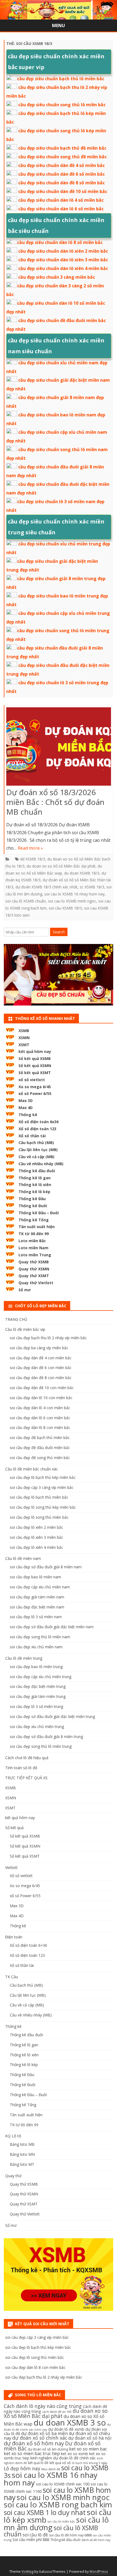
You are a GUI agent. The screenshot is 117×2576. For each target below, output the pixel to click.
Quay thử (13, 2176)
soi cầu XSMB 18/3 (65, 908)
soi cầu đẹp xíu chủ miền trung (37, 1727)
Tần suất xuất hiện (37, 1227)
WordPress (99, 2572)
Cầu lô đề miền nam (23, 1558)
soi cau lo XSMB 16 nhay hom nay (74, 894)
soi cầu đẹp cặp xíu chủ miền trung (41, 1677)
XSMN (24, 1038)
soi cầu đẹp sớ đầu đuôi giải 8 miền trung (46, 1737)
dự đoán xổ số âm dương (48, 2449)
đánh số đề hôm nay (96, 2540)
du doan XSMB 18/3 (82, 873)
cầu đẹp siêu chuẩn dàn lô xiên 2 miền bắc (63, 251)
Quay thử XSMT (34, 1276)
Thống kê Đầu (32, 1199)
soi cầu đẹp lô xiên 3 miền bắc (36, 1537)
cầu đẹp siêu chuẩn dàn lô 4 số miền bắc (61, 200)
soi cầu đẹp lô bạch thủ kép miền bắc (43, 1477)
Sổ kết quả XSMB (35, 1059)
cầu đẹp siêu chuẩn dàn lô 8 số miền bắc (60, 242)
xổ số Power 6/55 (35, 1093)
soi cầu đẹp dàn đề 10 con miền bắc (42, 1388)
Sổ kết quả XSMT (35, 1073)
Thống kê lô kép (34, 1192)
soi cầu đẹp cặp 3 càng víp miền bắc (42, 1487)
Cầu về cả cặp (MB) (36, 1157)
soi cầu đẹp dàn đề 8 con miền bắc (41, 1378)
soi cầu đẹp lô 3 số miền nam (36, 1617)
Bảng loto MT (22, 2164)
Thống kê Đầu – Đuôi (39, 1213)
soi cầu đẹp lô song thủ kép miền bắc (43, 1507)
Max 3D (26, 1101)
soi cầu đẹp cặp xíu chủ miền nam (40, 1587)
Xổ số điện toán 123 (37, 1129)
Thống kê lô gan (35, 1178)
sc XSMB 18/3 (92, 887)
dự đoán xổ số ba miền (44, 2433)
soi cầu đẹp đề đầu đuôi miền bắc (40, 1448)
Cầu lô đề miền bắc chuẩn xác (32, 1469)
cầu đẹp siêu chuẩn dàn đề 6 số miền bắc (61, 174)
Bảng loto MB (22, 2144)
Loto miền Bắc (32, 1241)
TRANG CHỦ (16, 1319)
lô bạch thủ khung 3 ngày (90, 2463)
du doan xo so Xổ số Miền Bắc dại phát (61, 866)
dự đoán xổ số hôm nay (34, 2443)
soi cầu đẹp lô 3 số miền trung (36, 1706)
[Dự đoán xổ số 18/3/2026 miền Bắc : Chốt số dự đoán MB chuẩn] (59, 748)
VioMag (27, 2572)
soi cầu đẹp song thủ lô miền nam (40, 1637)
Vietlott (11, 1867)
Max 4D (26, 1108)
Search (59, 932)
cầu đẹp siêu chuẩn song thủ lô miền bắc (62, 105)
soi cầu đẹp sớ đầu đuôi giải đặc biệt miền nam (52, 1627)
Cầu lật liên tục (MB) (38, 1150)
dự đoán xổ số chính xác (40, 2438)
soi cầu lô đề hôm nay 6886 (70, 2535)
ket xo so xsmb (75, 2454)
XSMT (24, 1045)
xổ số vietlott (32, 1080)
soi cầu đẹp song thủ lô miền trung (41, 1746)
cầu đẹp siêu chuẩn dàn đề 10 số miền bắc (63, 191)
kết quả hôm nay (35, 1051)
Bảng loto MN (22, 2154)
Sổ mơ (25, 1290)
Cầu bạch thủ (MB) (36, 1143)
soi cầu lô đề (35, 2535)
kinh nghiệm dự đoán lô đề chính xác (63, 2458)
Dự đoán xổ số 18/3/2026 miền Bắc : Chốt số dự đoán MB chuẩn (55, 802)
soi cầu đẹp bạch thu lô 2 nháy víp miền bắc (48, 1338)
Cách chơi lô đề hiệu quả (27, 1758)
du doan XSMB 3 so (70, 2423)
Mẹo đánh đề (51, 2469)
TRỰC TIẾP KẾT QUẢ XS (26, 1778)
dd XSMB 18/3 (33, 859)
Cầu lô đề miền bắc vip (25, 1329)
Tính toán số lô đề (21, 1768)
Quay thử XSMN (34, 1269)
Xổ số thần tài (32, 1136)
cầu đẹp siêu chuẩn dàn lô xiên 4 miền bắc (63, 268)
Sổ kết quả (14, 1828)
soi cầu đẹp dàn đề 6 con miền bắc (41, 1368)
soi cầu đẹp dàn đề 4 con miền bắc (41, 1358)
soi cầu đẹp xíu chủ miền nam (36, 1647)
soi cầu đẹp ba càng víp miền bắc (39, 1348)
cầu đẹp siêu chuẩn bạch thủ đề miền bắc (62, 148)
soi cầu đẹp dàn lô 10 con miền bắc (41, 1398)
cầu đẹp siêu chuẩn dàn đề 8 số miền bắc (61, 183)
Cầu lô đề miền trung (24, 1658)
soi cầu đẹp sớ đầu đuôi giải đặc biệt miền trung (52, 1716)
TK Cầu (12, 1977)
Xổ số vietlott (21, 1876)
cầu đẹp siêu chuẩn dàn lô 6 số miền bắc (61, 209)
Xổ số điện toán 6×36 (28, 1945)
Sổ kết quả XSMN (35, 1066)
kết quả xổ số (60, 2463)
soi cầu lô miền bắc (61, 2522)
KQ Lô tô (13, 2136)
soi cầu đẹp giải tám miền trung (38, 1696)
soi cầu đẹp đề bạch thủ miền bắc (40, 1438)
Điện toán (14, 1937)
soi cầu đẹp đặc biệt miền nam (37, 1607)
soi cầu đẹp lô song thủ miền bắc (39, 1517)
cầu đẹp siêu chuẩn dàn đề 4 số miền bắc (61, 165)
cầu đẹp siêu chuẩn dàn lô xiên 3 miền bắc (63, 260)
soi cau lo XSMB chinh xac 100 (63, 2484)
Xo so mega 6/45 (35, 1087)
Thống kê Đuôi (33, 1206)
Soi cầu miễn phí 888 (31, 2540)
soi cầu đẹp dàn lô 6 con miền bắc (40, 1418)
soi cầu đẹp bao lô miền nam (36, 1577)
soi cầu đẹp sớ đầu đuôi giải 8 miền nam (46, 1567)
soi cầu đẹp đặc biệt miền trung (38, 1686)
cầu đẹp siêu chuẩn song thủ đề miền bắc (62, 157)
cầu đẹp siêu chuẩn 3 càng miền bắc (57, 277)
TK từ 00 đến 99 (34, 1234)
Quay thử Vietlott (36, 1283)
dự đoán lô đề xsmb (66, 2429)
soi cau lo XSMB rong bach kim (58, 2504)
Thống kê (28, 1115)
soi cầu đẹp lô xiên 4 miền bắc (36, 1547)
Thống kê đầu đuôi (37, 1171)
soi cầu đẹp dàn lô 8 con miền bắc (40, 1427)
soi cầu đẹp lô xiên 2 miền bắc (36, 1527)
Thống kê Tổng (34, 1220)
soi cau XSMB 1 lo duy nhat (45, 2512)
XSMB (24, 1031)
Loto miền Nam (33, 1248)
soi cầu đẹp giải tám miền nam (37, 1597)
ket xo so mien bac (88, 2449)
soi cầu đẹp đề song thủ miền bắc (40, 1458)
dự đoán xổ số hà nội (90, 2438)
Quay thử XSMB (34, 1262)
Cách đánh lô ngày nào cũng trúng (43, 2406)
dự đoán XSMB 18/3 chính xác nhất (47, 887)
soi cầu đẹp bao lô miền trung (36, 1667)
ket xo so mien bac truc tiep (32, 2453)
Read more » (30, 848)
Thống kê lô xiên (35, 1185)
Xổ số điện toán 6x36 (39, 1122)
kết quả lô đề (38, 2463)
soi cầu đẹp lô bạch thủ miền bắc (39, 1497)
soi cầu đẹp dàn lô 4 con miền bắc (40, 1408)
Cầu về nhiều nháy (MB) (41, 1164)
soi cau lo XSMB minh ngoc (72, 901)
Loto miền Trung (35, 1255)
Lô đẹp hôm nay (22, 2468)
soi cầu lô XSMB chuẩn (26, 901)
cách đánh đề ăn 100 (57, 2412)
